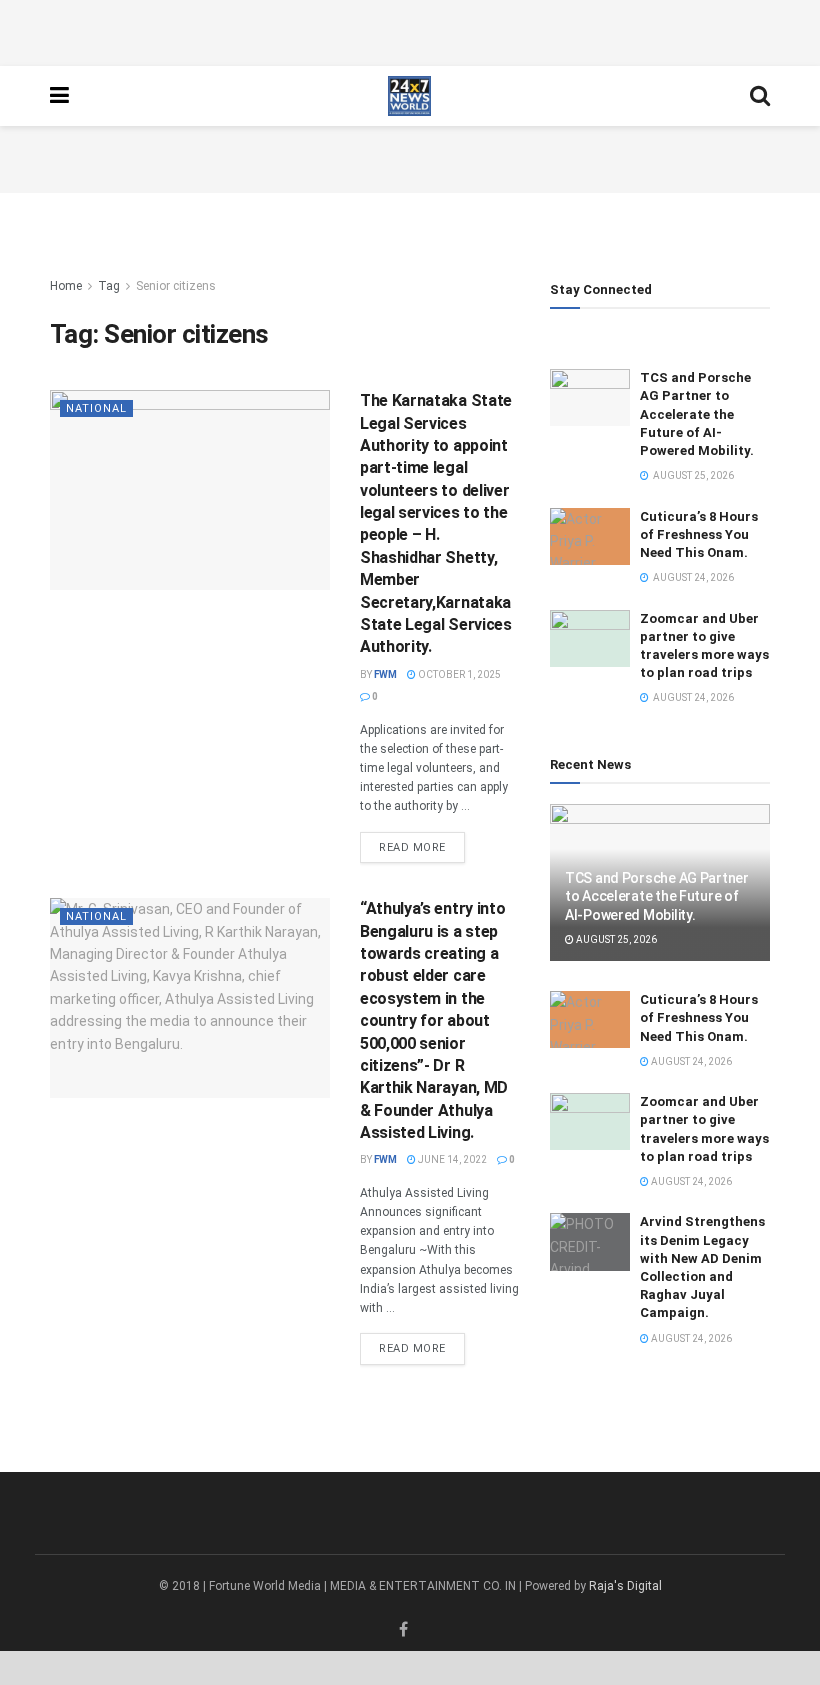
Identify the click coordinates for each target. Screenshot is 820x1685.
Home (66, 286)
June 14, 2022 (451, 1159)
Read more (422, 847)
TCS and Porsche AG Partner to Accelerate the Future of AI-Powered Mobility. (697, 414)
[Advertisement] (410, 30)
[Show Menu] (59, 96)
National (96, 408)
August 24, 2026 (690, 1061)
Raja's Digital (625, 1586)
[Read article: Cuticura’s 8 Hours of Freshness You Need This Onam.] (590, 536)
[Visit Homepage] (409, 96)
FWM (385, 674)
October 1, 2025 (458, 674)
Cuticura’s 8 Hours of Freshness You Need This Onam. (699, 534)
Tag (109, 286)
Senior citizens (176, 286)
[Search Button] (760, 96)
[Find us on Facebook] (403, 1630)
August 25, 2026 (615, 939)
